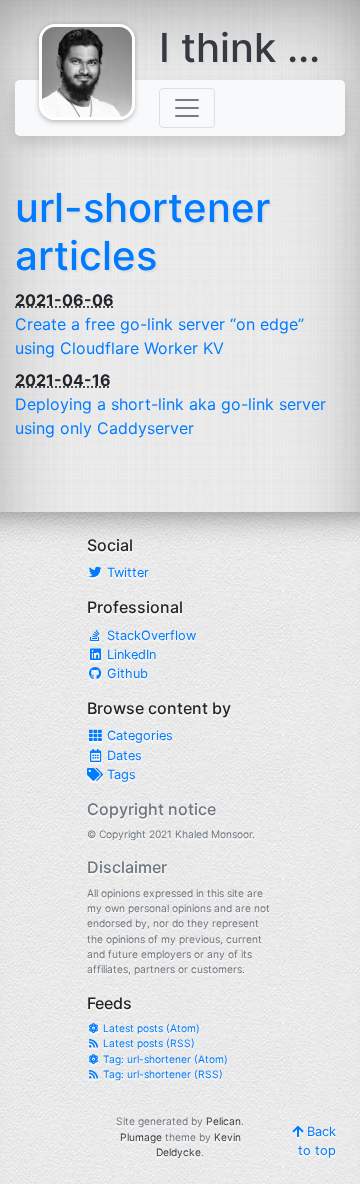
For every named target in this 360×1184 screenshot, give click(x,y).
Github (125, 673)
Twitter (126, 572)
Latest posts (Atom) (150, 1028)
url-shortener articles (142, 231)
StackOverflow (149, 635)
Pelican (223, 1121)
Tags (119, 774)
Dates (122, 755)
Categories (138, 735)
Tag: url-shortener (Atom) (164, 1059)
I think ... (239, 47)
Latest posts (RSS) (147, 1043)
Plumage (141, 1137)
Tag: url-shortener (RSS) (161, 1074)
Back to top (317, 1141)
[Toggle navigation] (187, 108)
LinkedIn (129, 654)
